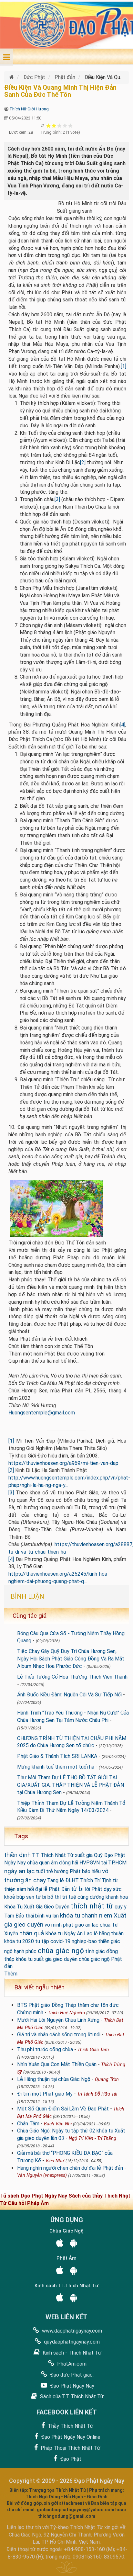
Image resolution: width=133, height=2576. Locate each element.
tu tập (42, 1941)
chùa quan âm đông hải (53, 1863)
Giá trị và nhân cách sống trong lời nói (59, 2035)
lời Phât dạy (98, 1889)
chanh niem (97, 1915)
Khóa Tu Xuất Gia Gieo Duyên (37, 1907)
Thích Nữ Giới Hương (29, 109)
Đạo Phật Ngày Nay (72, 2386)
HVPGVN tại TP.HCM (103, 1863)
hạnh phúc (25, 1951)
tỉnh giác (95, 1951)
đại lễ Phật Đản (52, 1889)
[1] (123, 366)
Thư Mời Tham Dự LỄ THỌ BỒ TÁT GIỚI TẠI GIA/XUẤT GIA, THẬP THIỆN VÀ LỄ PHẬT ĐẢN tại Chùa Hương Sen (71, 1785)
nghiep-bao (84, 1941)
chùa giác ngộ (61, 1951)
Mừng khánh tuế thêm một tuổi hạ (56, 1767)
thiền (104, 1941)
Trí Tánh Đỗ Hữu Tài (97, 2094)
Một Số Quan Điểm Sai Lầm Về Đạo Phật (63, 2109)
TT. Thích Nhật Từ (53, 1855)
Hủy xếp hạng (43, 125)
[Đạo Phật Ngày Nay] (12, 77)
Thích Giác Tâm (93, 2050)
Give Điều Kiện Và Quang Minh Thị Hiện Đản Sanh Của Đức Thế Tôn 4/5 (65, 125)
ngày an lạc (19, 1871)
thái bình (35, 1916)
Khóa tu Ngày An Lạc (69, 1934)
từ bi (77, 1889)
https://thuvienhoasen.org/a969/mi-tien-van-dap (63, 1463)
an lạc (92, 1925)
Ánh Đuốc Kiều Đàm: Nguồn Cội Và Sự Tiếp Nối (69, 1695)
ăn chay (36, 1880)
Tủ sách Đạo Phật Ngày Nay (34, 2196)
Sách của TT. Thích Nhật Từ (71, 2396)
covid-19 (60, 1941)
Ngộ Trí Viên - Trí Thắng (92, 2138)
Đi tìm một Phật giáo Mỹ (45, 2094)
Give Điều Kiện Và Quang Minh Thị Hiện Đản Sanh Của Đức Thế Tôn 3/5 (60, 125)
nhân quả (32, 1933)
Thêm (11, 1974)
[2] (83, 462)
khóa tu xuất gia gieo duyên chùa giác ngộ (63, 1959)
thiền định (17, 1855)
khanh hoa (117, 1897)
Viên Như (55, 2161)
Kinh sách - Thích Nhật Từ (71, 2353)
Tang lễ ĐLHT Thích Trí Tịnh (79, 1880)
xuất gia (84, 1855)
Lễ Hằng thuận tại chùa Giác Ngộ (54, 2079)
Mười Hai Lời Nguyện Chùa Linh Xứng (58, 2020)
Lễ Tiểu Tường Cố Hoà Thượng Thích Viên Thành (72, 1677)
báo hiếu (91, 1871)
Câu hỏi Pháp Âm (28, 2203)
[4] (123, 725)
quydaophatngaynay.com (71, 2342)
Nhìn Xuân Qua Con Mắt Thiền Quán (57, 2064)
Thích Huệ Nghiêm (66, 2013)
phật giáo (73, 1925)
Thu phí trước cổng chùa (45, 2049)
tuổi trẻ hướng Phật (58, 1871)
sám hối (25, 1889)
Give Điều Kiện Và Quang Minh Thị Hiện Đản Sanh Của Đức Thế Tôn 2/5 (54, 125)
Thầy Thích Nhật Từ (70, 2426)
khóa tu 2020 (19, 1941)
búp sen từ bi (31, 1897)
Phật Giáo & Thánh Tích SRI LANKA (57, 1756)
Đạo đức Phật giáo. (71, 2375)
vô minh (53, 1925)
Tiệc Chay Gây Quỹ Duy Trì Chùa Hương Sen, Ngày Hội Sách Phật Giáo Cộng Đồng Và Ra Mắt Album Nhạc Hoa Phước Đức (71, 1659)
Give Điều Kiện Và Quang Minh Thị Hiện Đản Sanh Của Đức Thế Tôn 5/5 (71, 125)
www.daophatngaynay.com (71, 2331)
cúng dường (91, 1897)
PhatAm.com (71, 2364)
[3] (57, 499)
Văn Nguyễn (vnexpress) (42, 2175)
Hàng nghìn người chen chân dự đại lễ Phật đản (70, 2168)
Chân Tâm (28, 2124)
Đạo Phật (70, 2459)
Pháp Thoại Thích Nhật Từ (70, 2448)
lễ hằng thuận (109, 1934)
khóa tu (70, 1915)
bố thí (54, 1897)
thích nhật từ (92, 1906)
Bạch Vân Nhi (58, 2124)
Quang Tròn (107, 2080)
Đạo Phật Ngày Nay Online (70, 2437)
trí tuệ (69, 1897)
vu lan (52, 1916)
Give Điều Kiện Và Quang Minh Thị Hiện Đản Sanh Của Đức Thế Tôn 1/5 (49, 125)
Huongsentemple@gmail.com (42, 1413)
